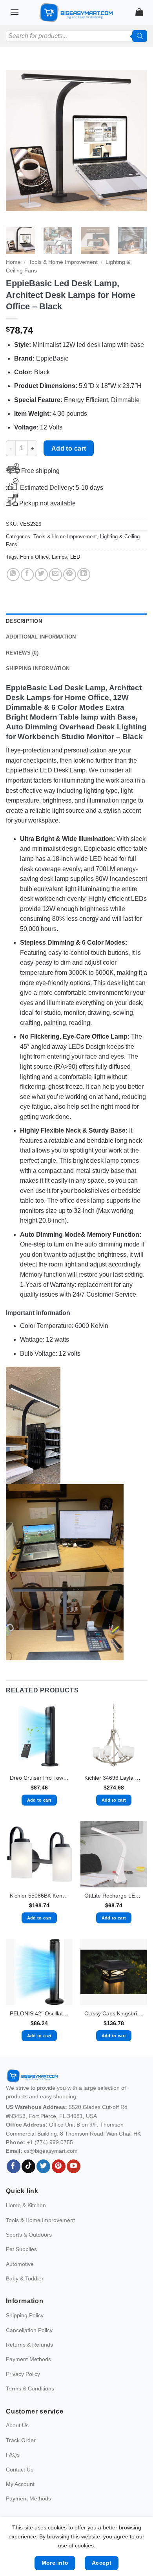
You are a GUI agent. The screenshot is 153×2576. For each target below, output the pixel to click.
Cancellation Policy (29, 2330)
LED (75, 557)
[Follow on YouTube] (74, 2167)
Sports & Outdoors (29, 2235)
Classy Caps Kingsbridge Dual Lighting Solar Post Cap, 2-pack (114, 2014)
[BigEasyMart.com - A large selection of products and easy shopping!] (76, 13)
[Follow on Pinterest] (59, 2167)
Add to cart (69, 448)
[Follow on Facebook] (14, 2167)
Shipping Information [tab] (38, 668)
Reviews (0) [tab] (22, 653)
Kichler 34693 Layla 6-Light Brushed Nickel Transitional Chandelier (114, 1778)
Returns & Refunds (29, 2345)
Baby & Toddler (25, 2278)
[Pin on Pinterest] (70, 575)
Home (13, 262)
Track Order (21, 2440)
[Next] (135, 141)
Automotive (20, 2264)
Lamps (59, 557)
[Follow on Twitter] (43, 2167)
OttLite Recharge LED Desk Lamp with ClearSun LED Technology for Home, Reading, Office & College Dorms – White (114, 1896)
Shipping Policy (25, 2315)
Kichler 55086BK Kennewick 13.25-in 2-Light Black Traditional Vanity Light (39, 1896)
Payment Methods (28, 2359)
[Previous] (18, 141)
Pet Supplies (21, 2249)
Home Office (34, 557)
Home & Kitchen (26, 2205)
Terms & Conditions (30, 2388)
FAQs (13, 2455)
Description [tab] (24, 621)
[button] (15, 12)
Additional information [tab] (41, 637)
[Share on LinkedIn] (84, 575)
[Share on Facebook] (27, 575)
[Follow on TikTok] (28, 2167)
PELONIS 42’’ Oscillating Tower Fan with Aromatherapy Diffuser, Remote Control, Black (39, 2014)
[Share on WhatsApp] (13, 575)
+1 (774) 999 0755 (50, 2142)
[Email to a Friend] (56, 575)
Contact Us (20, 2470)
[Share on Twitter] (41, 575)
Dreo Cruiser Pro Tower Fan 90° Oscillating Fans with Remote (39, 1778)
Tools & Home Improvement (63, 262)
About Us (17, 2425)
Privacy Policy (23, 2374)
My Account (20, 2484)
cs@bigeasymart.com (51, 2151)
